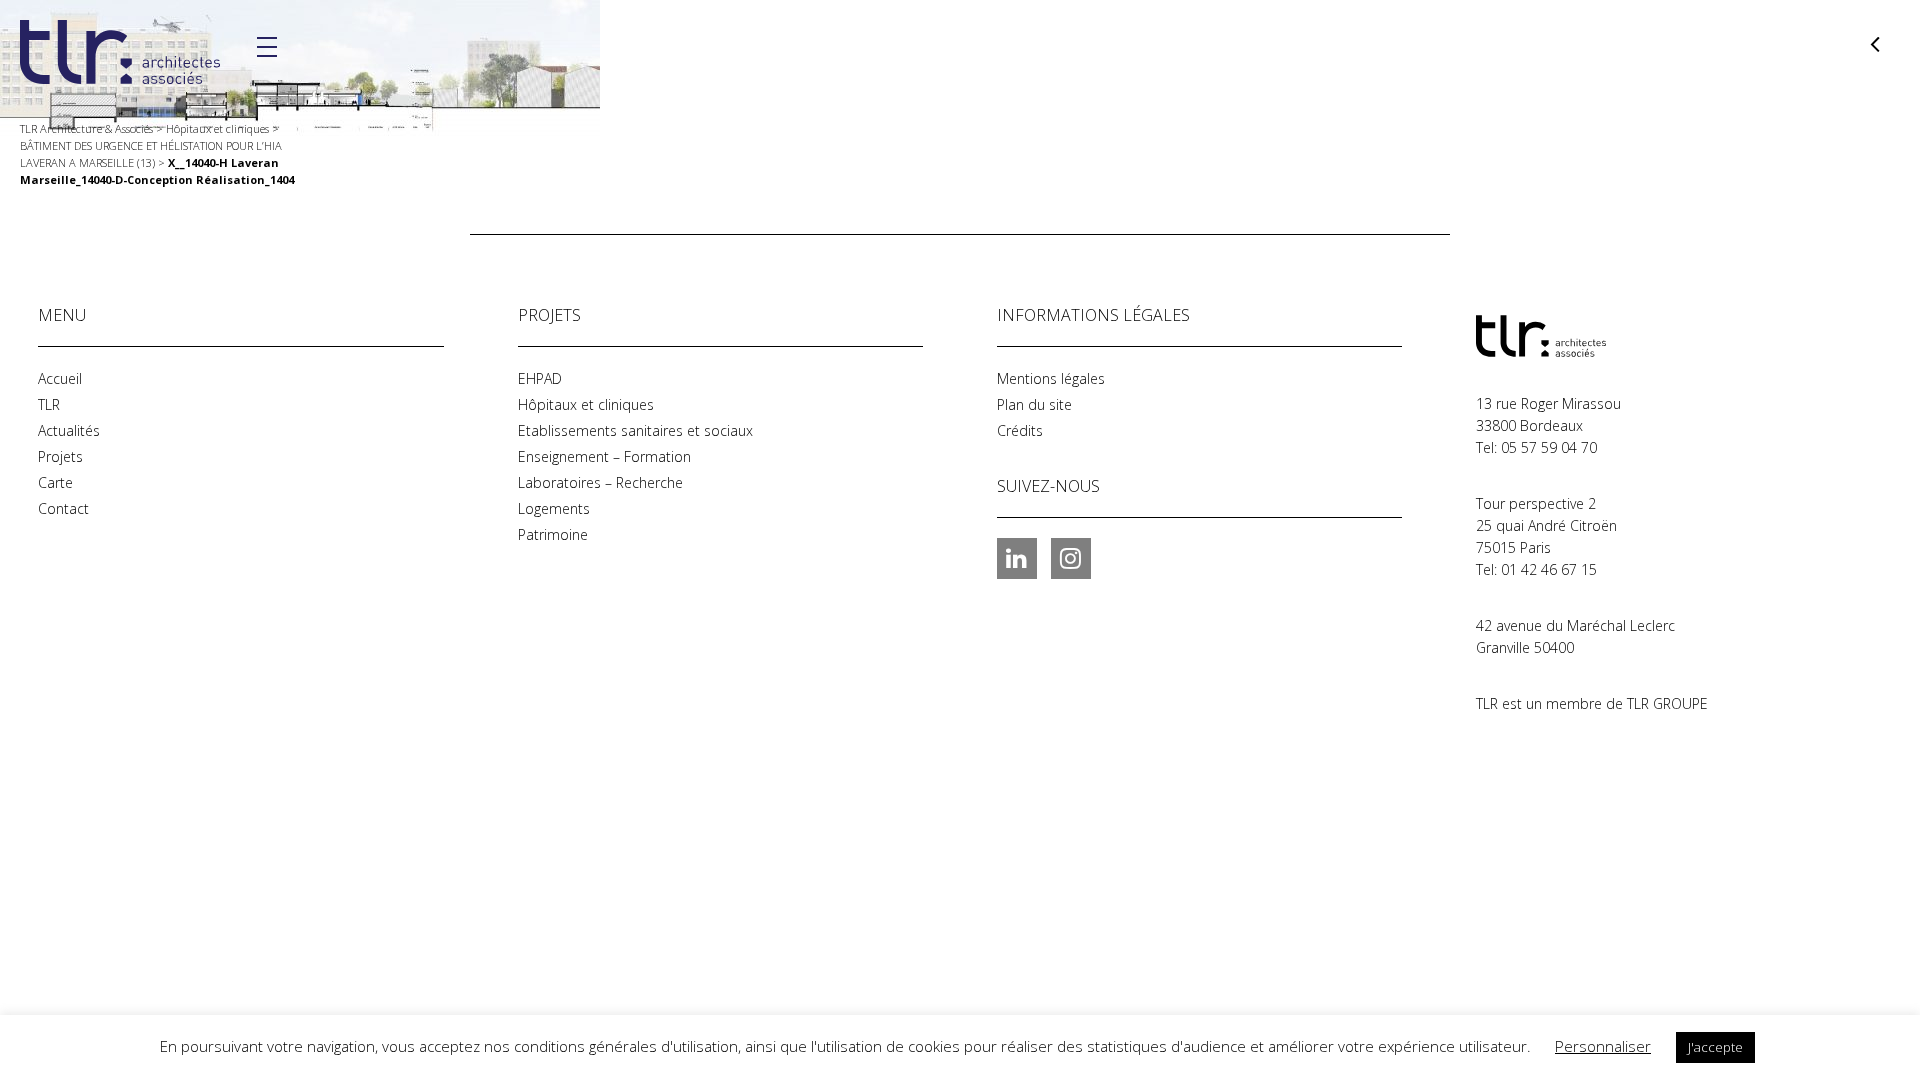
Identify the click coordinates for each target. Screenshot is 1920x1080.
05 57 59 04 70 (1549, 447)
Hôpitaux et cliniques (586, 404)
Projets (60, 456)
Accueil (60, 378)
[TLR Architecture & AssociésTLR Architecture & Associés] (1576, 336)
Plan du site (1034, 404)
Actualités (69, 430)
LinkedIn (1017, 558)
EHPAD (540, 378)
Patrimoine (553, 534)
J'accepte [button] (1715, 1047)
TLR (49, 404)
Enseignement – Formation (604, 456)
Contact (63, 508)
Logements (554, 508)
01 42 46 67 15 (1549, 569)
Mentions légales (1051, 378)
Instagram (1071, 558)
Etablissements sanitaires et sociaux (635, 430)
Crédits (1020, 430)
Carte (55, 482)
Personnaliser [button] (1603, 1046)
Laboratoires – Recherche (600, 482)
